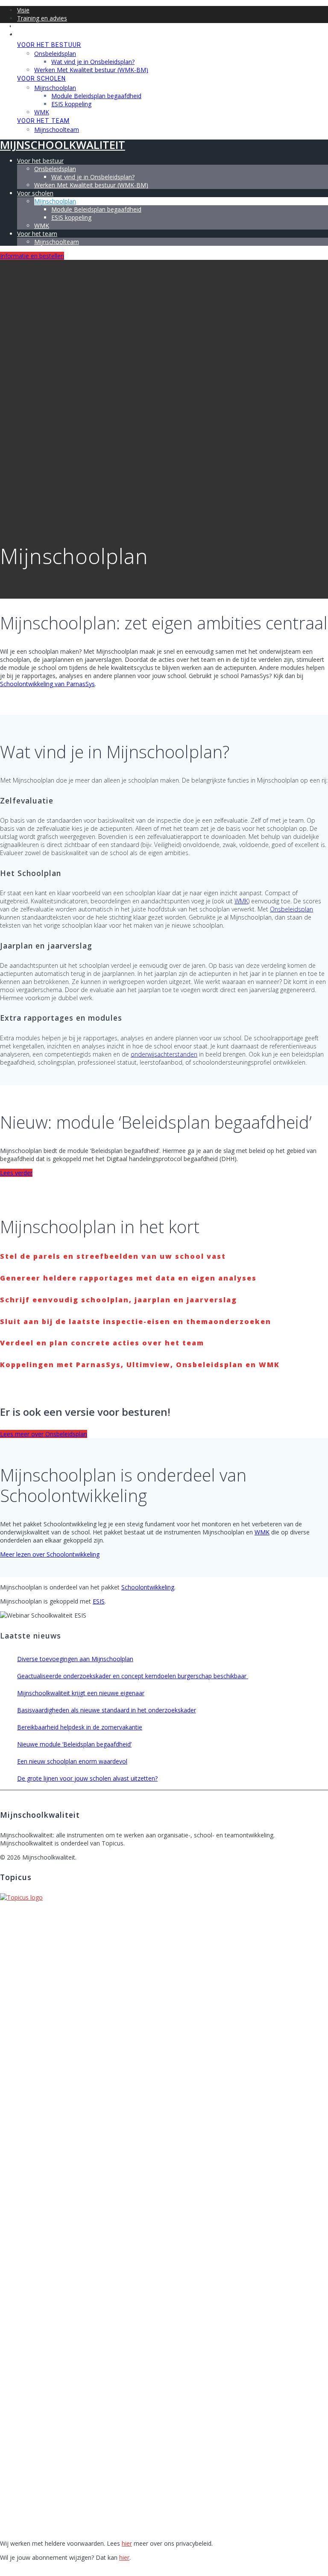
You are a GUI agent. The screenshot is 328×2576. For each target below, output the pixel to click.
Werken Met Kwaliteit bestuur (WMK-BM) (91, 70)
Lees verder (16, 1173)
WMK (42, 112)
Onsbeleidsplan (55, 54)
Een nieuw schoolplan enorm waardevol (72, 1761)
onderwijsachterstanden (164, 1054)
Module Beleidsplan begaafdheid (96, 96)
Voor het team (43, 121)
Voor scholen (41, 79)
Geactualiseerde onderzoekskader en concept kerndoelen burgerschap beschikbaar (133, 1676)
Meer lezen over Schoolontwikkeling (50, 1554)
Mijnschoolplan (55, 88)
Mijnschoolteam (57, 130)
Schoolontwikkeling (148, 1587)
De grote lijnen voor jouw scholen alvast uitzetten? (87, 1778)
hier (127, 2543)
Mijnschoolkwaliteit (63, 28)
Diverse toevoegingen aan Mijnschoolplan (75, 1659)
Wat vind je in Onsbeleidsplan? (93, 62)
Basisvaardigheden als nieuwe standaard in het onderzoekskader (107, 1710)
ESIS (99, 1601)
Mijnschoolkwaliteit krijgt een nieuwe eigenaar (81, 1693)
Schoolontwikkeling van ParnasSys (47, 684)
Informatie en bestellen (32, 256)
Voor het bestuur (49, 45)
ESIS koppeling (71, 104)
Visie (23, 10)
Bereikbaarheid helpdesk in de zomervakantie (80, 1727)
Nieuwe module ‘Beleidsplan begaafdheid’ (74, 1744)
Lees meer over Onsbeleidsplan (44, 1434)
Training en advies (42, 18)
